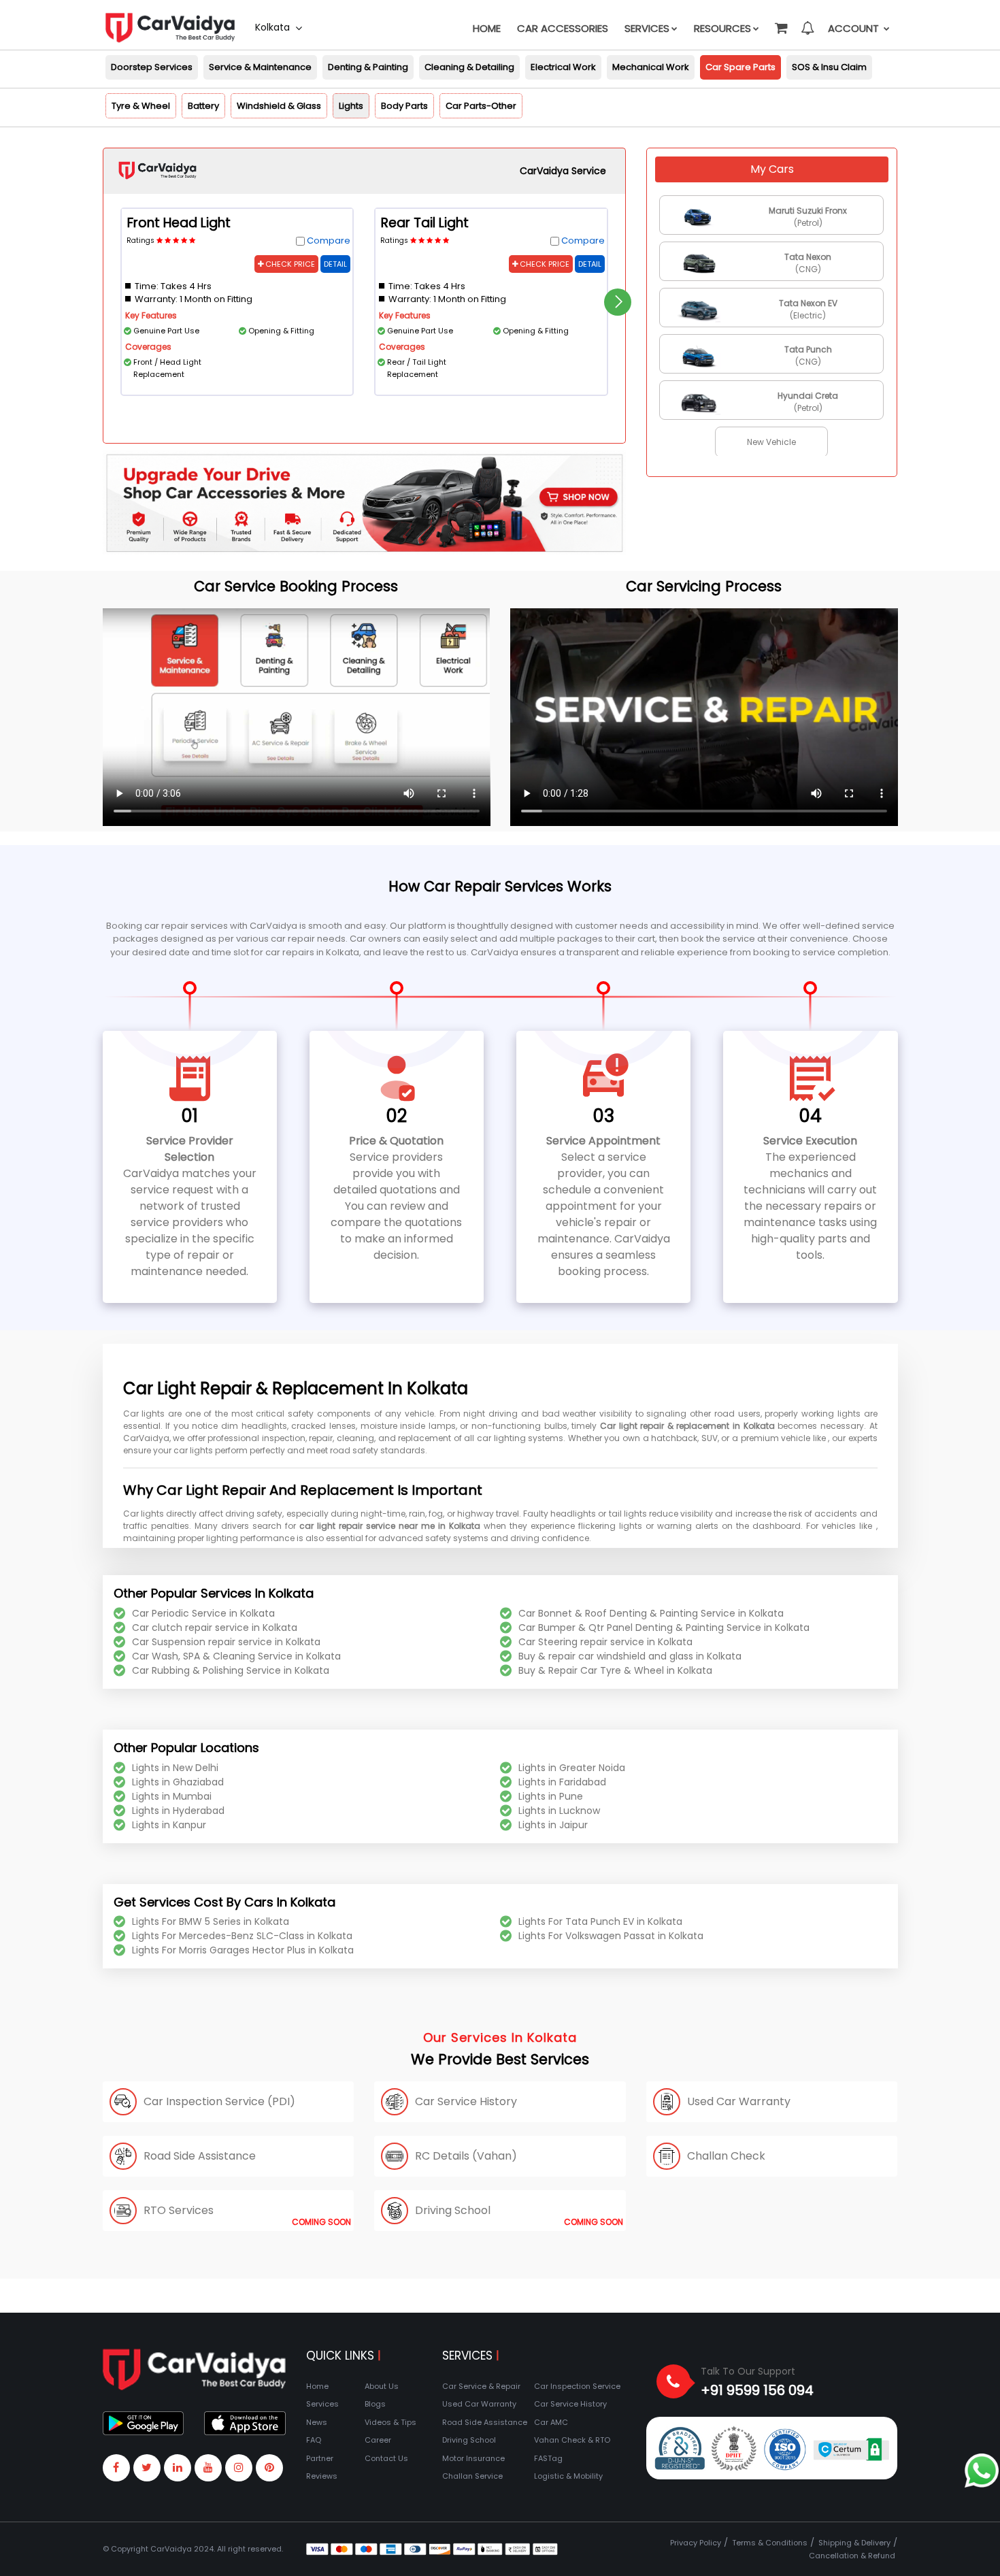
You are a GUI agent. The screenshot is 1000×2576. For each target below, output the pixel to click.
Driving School (469, 2440)
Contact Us (386, 2458)
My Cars (772, 169)
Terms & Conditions (770, 2543)
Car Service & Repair (481, 2386)
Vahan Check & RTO (572, 2440)
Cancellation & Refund (852, 2556)
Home (487, 28)
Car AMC (551, 2422)
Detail (335, 264)
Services (647, 28)
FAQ (314, 2440)
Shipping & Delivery (854, 2543)
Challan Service (472, 2476)
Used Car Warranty (479, 2404)
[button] (780, 22)
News (317, 2422)
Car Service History (570, 2404)
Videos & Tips (390, 2422)
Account (855, 28)
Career (378, 2440)
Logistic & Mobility (568, 2476)
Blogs (375, 2404)
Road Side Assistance (485, 2422)
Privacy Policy (696, 2543)
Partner (320, 2458)
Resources (722, 28)
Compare (329, 241)
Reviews (322, 2476)
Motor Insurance (473, 2458)
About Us (382, 2386)
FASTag (548, 2458)
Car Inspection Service (577, 2386)
